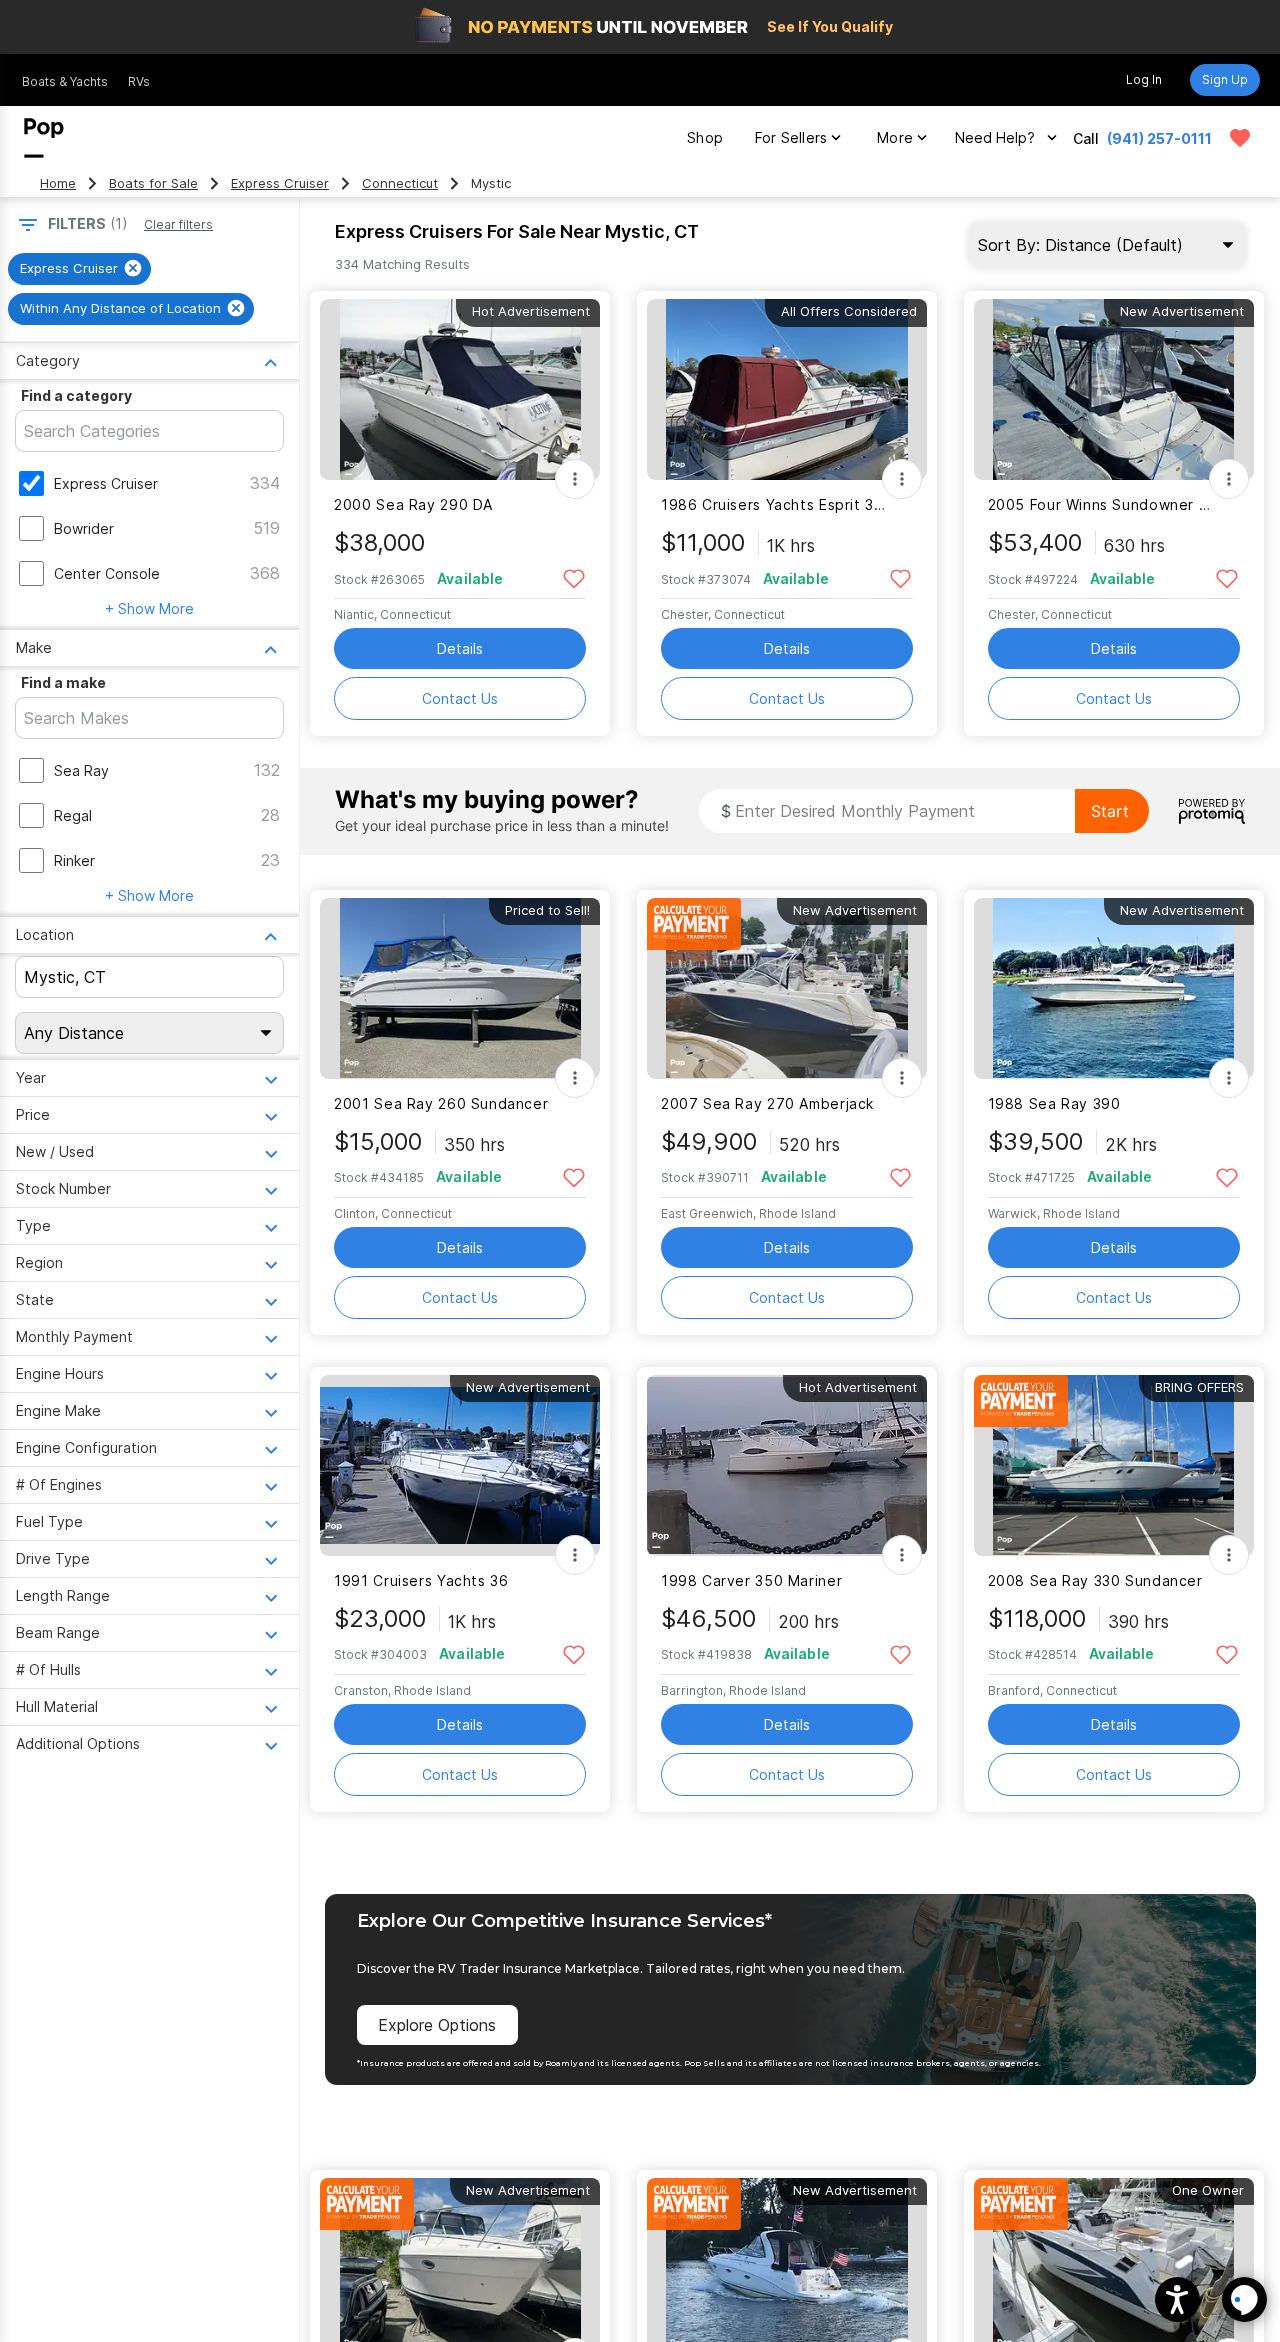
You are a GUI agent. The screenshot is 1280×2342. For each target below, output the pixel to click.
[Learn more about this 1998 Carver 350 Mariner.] (787, 1465)
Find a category (76, 395)
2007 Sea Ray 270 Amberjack (767, 1103)
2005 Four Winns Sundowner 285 (1101, 504)
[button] (1177, 2299)
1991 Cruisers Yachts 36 (421, 1580)
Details (460, 648)
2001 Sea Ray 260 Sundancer (441, 1103)
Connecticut (400, 183)
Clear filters (178, 224)
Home (58, 183)
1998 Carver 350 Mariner (751, 1580)
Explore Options (437, 2025)
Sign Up (1225, 79)
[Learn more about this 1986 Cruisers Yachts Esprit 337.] (787, 389)
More (895, 137)
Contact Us (460, 698)
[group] (79, 269)
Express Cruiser (280, 183)
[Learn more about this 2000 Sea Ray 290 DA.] (460, 389)
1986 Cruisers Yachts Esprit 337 (774, 504)
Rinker (74, 860)
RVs (139, 81)
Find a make (63, 682)
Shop (705, 137)
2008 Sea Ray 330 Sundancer (1095, 1580)
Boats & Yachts (65, 81)
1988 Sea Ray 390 (1054, 1103)
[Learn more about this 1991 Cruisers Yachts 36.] (460, 1465)
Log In (1144, 79)
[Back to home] (44, 138)
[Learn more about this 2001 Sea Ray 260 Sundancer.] (460, 988)
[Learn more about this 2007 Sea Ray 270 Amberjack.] (787, 988)
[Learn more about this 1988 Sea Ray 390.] (1114, 988)
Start (1110, 811)
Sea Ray (81, 770)
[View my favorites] (1240, 138)
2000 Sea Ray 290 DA (413, 504)
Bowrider (84, 528)
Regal (73, 815)
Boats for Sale (153, 183)
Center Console (107, 573)
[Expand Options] (575, 479)
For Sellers (791, 137)
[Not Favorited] (573, 577)
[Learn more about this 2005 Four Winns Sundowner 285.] (1114, 389)
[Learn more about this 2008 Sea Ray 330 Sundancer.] (1114, 1465)
